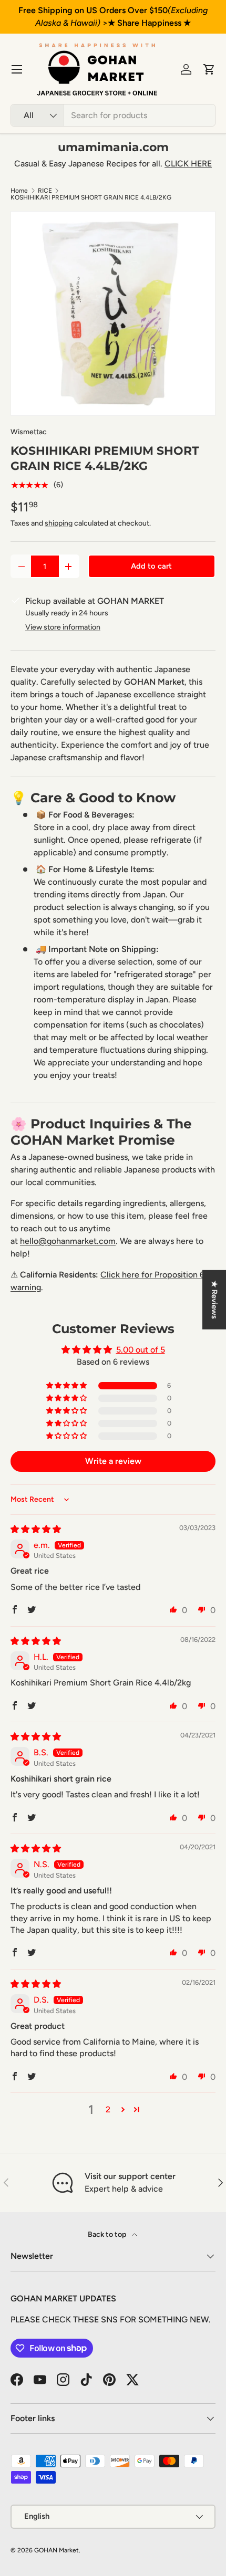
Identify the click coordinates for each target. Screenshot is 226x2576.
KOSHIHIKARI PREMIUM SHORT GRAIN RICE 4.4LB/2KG (91, 197)
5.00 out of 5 (141, 1350)
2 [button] (108, 2109)
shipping (59, 523)
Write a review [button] (113, 1461)
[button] (209, 69)
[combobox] (113, 115)
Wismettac (29, 432)
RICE (45, 191)
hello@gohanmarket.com (68, 1241)
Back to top (108, 2234)
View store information (63, 627)
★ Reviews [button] (214, 1300)
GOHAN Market (56, 2550)
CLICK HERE (188, 164)
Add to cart (151, 566)
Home (19, 191)
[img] (36, 1529)
